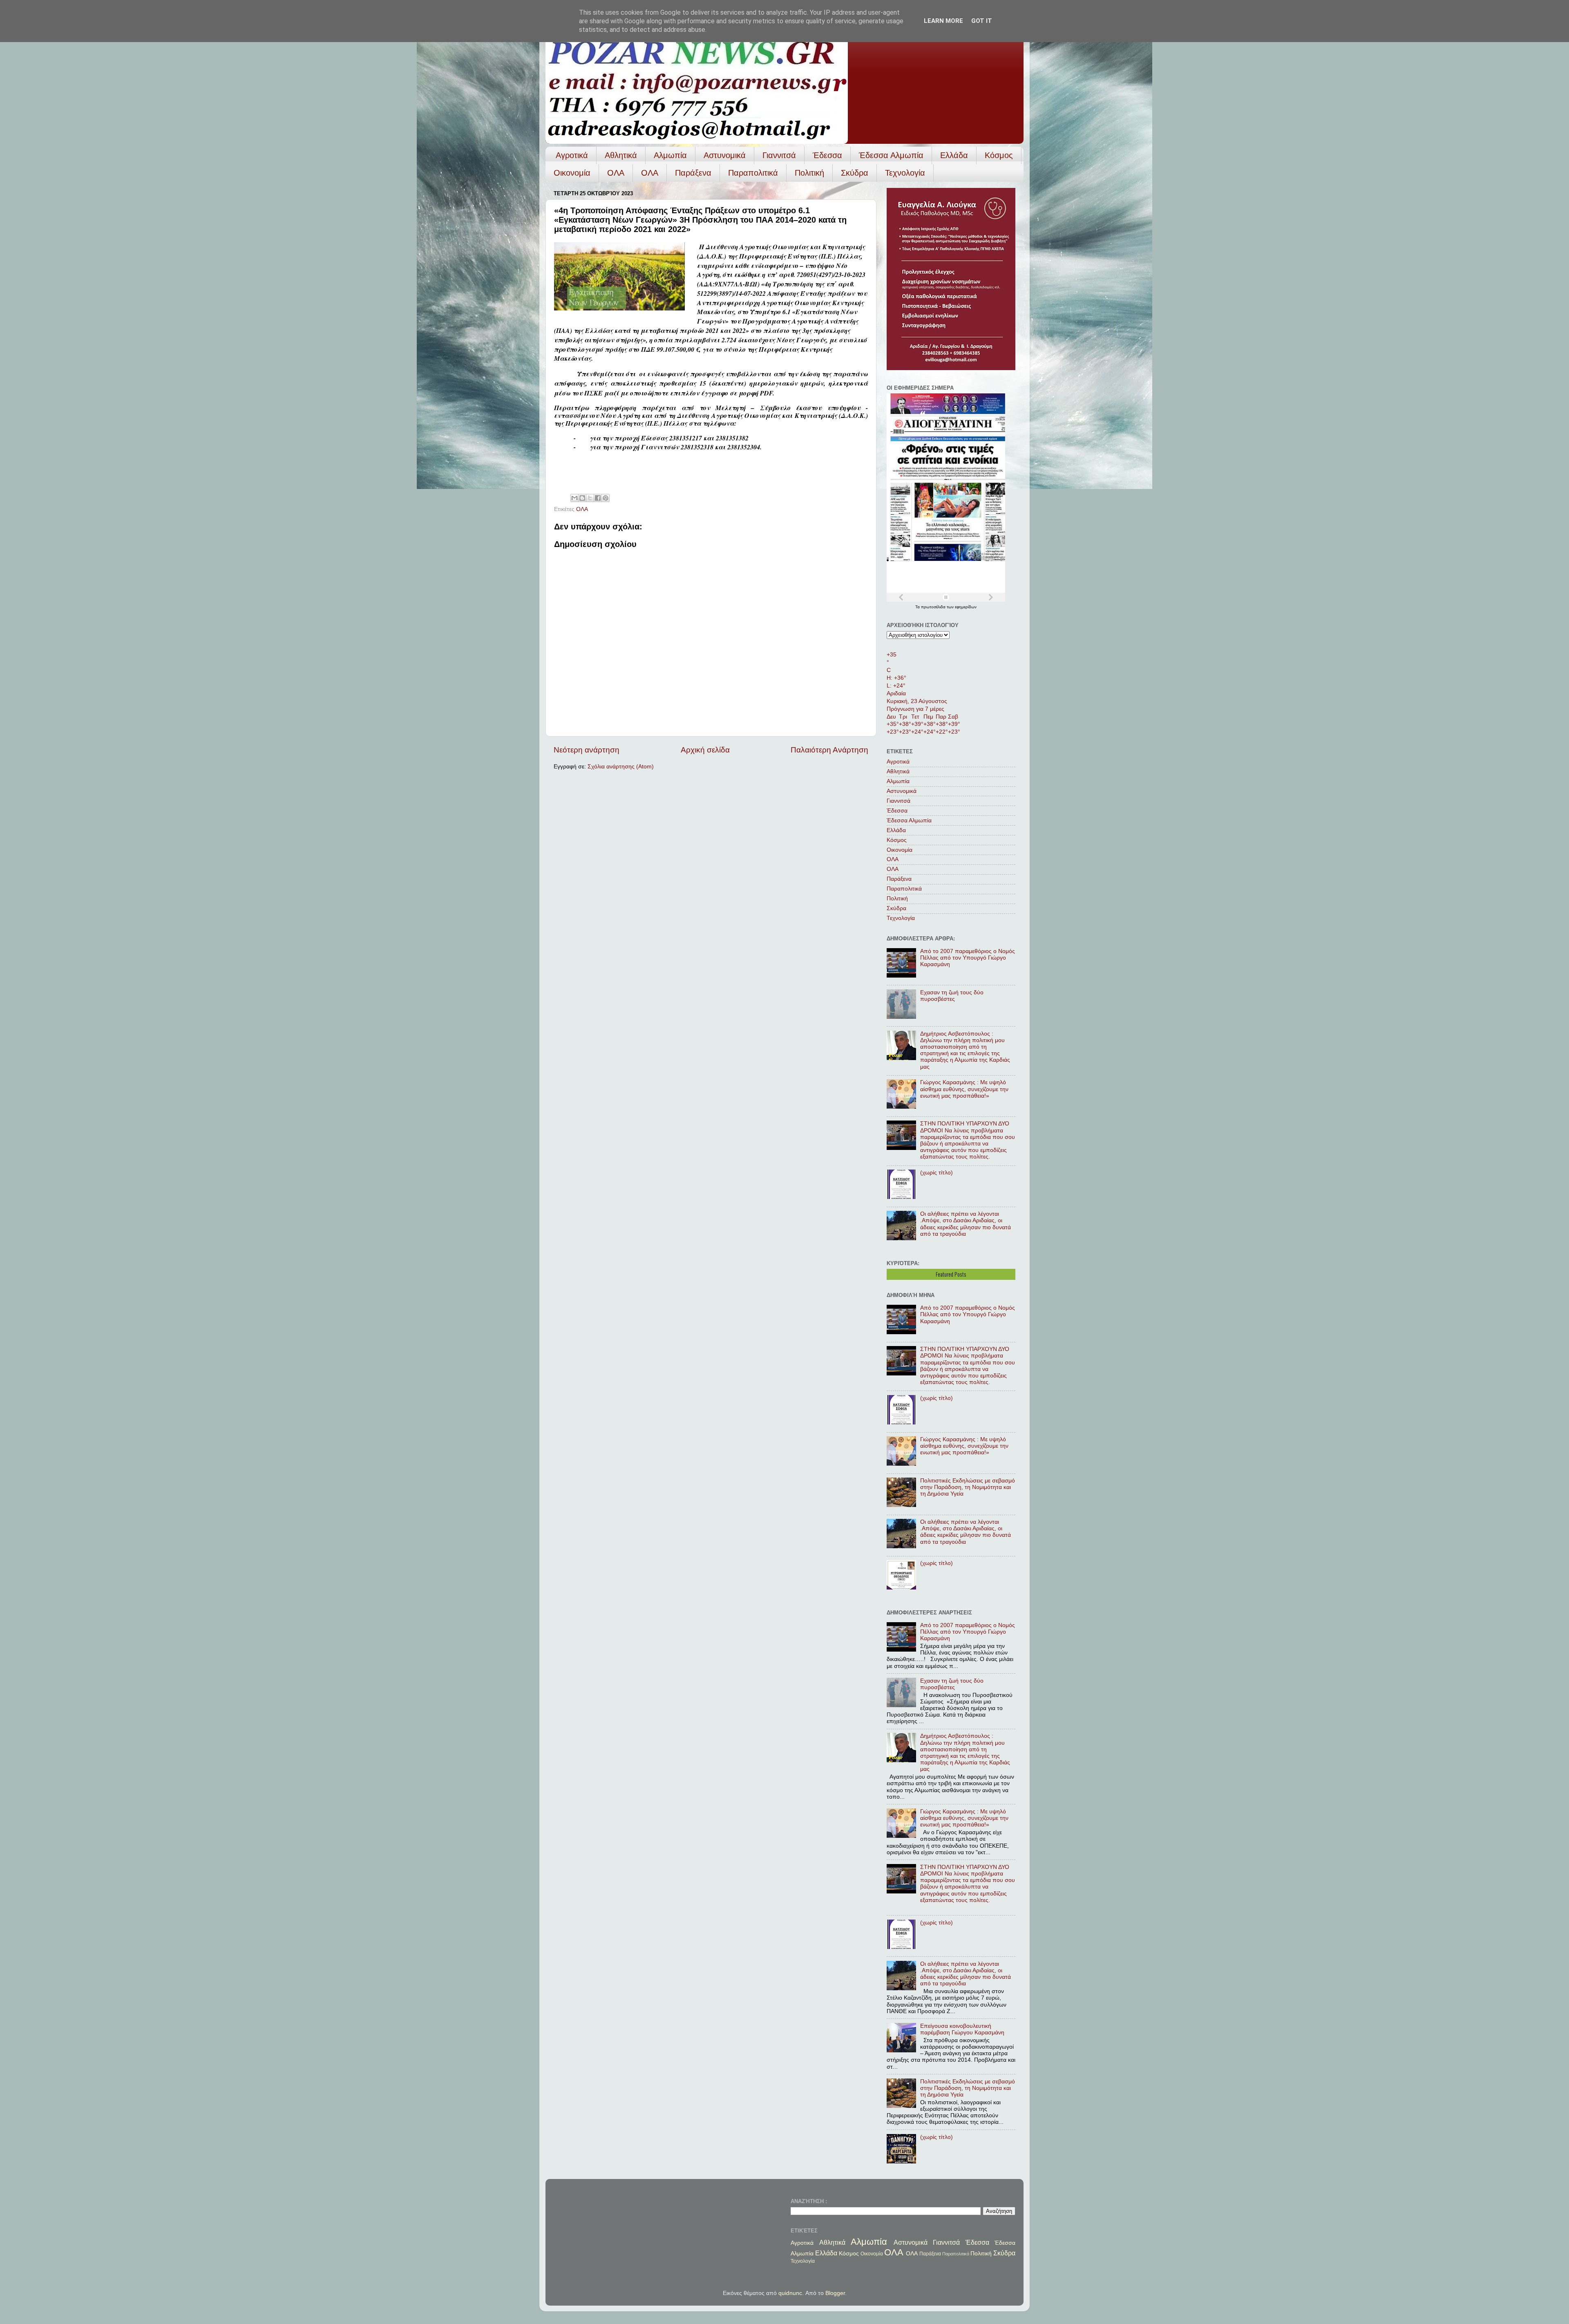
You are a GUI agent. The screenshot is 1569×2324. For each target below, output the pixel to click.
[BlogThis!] (582, 498)
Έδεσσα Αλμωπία (891, 155)
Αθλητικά (621, 155)
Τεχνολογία (905, 173)
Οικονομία (572, 173)
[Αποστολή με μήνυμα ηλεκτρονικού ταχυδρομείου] (574, 498)
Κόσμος (999, 155)
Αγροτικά (572, 155)
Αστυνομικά (725, 155)
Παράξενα (693, 173)
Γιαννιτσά (779, 155)
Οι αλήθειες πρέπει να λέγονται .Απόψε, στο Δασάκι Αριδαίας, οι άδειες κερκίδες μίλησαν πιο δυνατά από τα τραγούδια (966, 1224)
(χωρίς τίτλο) (936, 1173)
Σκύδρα (855, 173)
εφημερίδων (966, 607)
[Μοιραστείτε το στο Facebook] (598, 498)
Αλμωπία (670, 155)
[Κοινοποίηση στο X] (590, 498)
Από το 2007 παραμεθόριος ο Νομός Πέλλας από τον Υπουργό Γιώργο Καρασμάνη (968, 958)
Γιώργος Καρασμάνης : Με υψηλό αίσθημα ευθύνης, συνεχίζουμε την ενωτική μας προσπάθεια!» (964, 1089)
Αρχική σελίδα (705, 750)
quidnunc (790, 2293)
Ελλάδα (954, 155)
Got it (982, 21)
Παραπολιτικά (753, 173)
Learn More (943, 21)
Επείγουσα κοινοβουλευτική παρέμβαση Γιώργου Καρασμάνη (962, 2029)
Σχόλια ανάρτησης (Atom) (621, 767)
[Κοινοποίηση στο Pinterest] (606, 498)
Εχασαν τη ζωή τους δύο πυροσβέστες (952, 996)
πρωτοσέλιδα (934, 607)
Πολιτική (809, 173)
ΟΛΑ (616, 173)
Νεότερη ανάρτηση (587, 750)
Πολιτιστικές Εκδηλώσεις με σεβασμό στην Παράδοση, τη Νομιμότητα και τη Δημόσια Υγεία (968, 1487)
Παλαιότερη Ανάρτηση (829, 750)
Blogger (835, 2293)
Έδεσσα (827, 155)
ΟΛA (650, 173)
